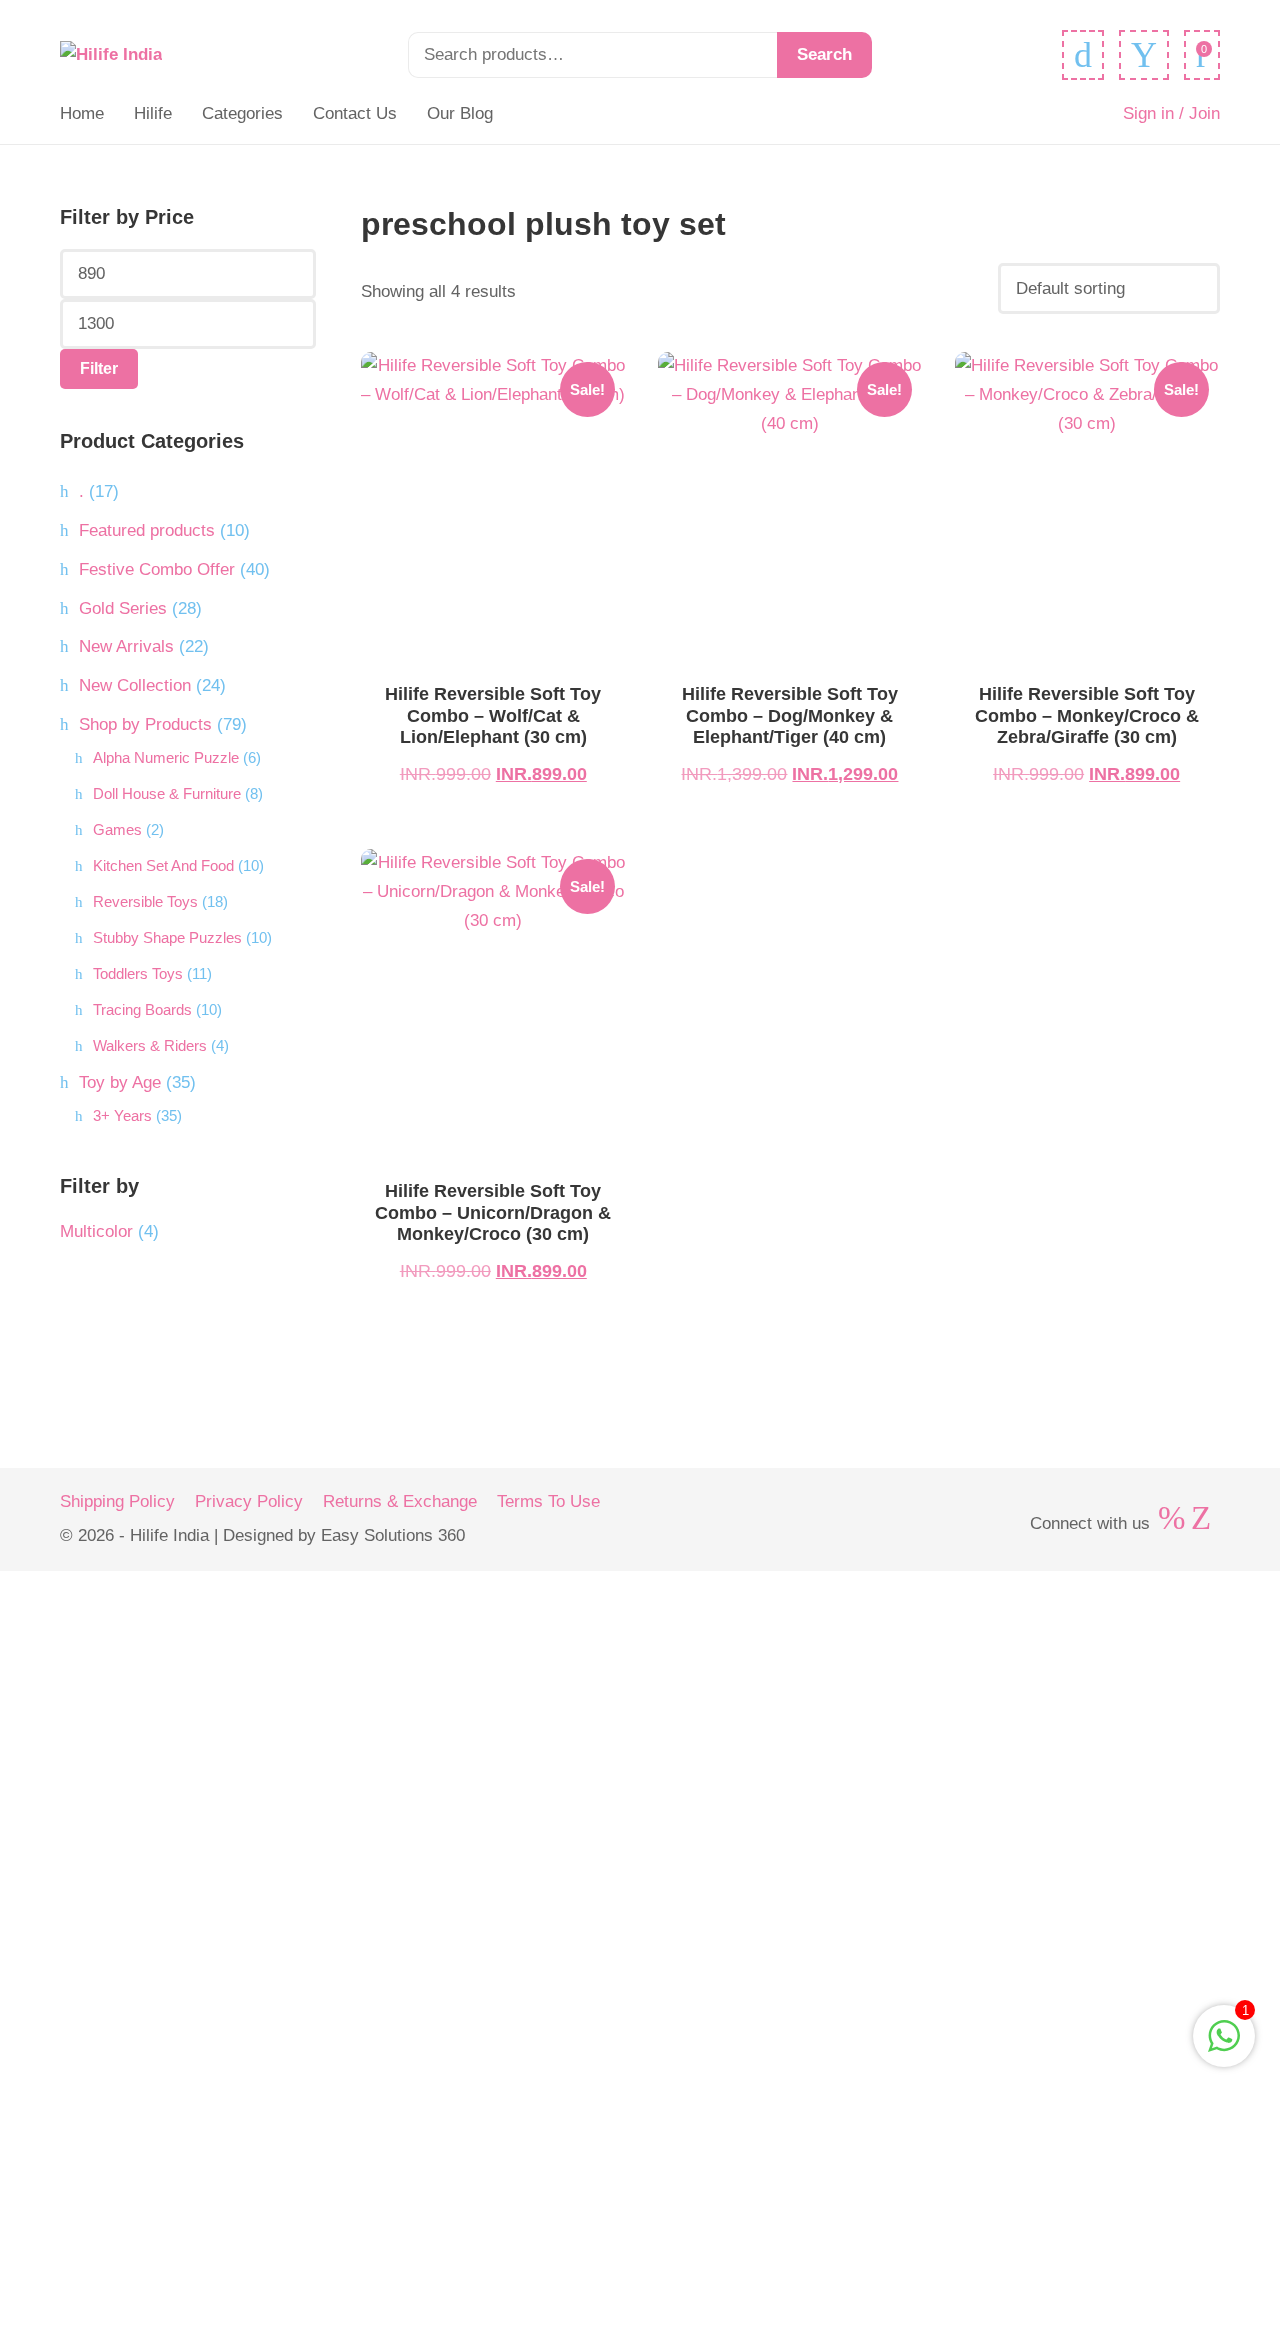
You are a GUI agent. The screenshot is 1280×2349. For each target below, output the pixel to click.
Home (82, 113)
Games (117, 829)
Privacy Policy (249, 1501)
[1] (1224, 2046)
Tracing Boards (142, 1009)
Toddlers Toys (138, 973)
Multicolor (96, 1231)
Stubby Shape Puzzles (167, 937)
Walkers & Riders (150, 1045)
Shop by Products (145, 724)
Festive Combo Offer (157, 569)
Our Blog (460, 113)
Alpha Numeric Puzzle (166, 757)
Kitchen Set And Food (163, 865)
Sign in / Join (1171, 113)
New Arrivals (126, 646)
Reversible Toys (145, 901)
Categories (242, 113)
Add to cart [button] (493, 515)
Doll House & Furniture (167, 793)
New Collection (135, 685)
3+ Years (122, 1115)
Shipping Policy (117, 1501)
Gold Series (123, 608)
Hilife (153, 113)
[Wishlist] (1083, 55)
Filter (99, 368)
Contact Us (355, 113)
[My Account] (1144, 55)
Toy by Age (120, 1082)
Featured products (147, 530)
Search (824, 54)
